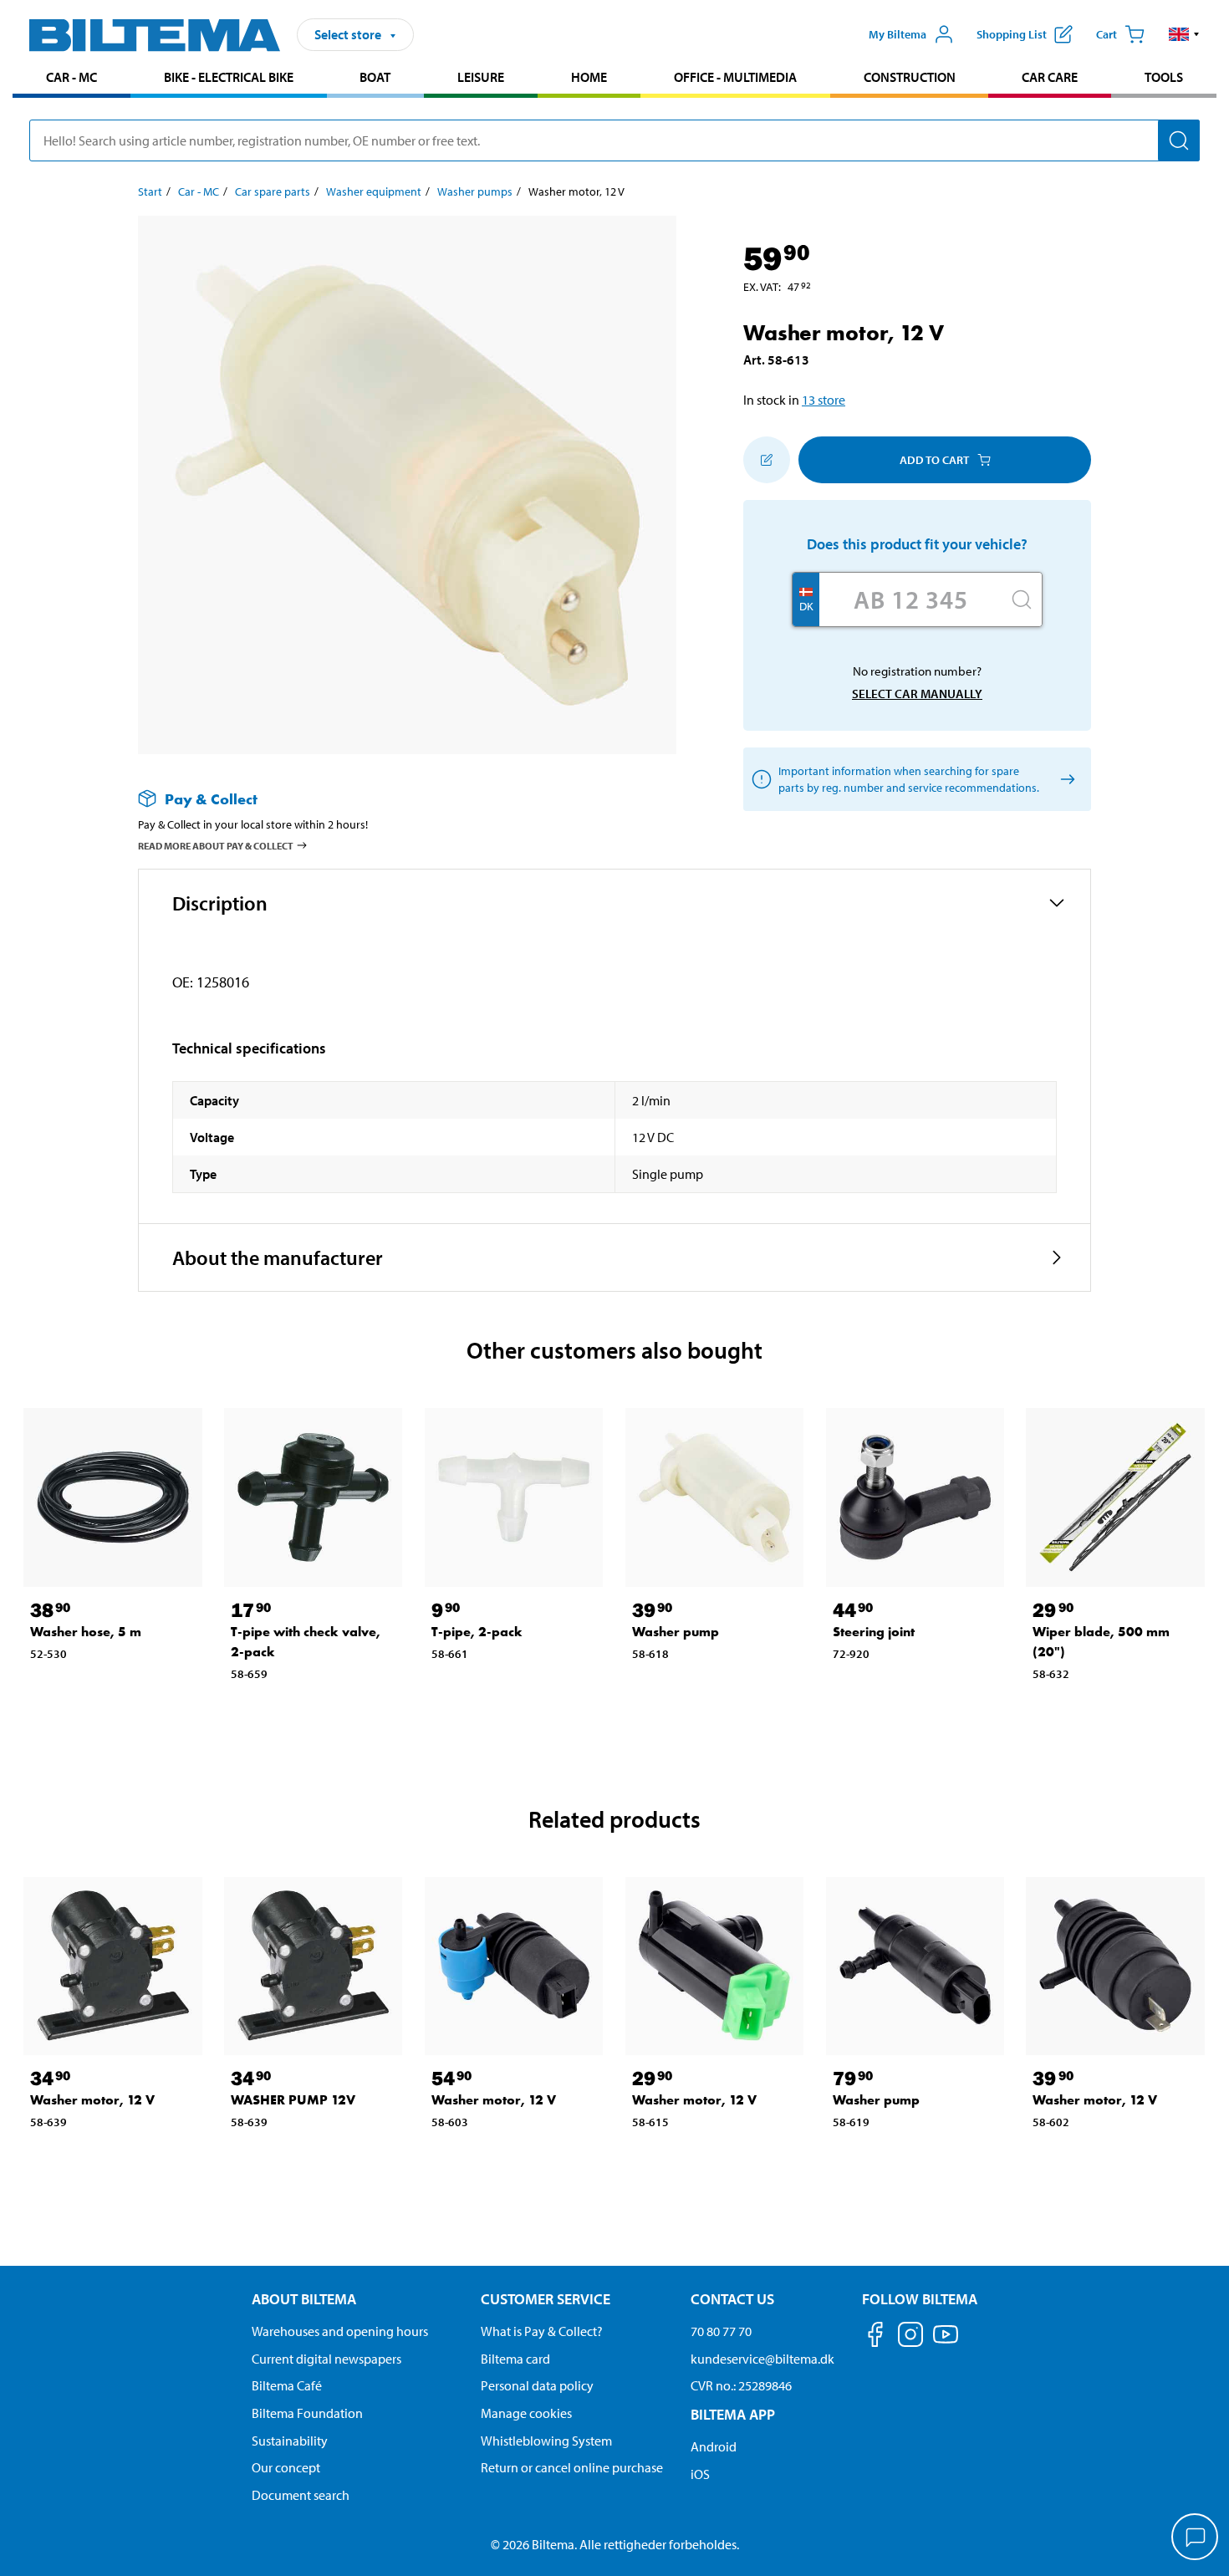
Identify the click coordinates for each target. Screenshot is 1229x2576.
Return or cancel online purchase (572, 2467)
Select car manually (917, 694)
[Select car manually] (1065, 780)
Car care (1050, 77)
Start (150, 191)
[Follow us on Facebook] (875, 2337)
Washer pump (676, 1632)
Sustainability (290, 2441)
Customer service (546, 2299)
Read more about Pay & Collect (216, 846)
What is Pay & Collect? (542, 2331)
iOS (700, 2474)
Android (714, 2446)
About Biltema (304, 2299)
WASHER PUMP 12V (293, 2100)
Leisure (481, 77)
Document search (301, 2495)
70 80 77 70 (721, 2331)
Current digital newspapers (326, 2359)
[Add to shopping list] (767, 460)
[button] (1184, 34)
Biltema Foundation (307, 2413)
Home (589, 77)
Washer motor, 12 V (92, 2100)
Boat (375, 77)
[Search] (1179, 140)
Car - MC (71, 77)
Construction (910, 77)
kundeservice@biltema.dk (762, 2359)
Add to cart (934, 460)
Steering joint (874, 1632)
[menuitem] (71, 79)
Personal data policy (537, 2385)
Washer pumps (475, 191)
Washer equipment (374, 191)
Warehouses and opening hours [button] (340, 2331)
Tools (1164, 77)
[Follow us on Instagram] (910, 2337)
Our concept (286, 2467)
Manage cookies (526, 2413)
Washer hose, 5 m (86, 1632)
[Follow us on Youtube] (946, 2342)
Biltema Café (287, 2385)
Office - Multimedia (735, 77)
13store (824, 400)
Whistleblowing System (546, 2441)
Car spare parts (273, 191)
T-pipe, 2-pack (477, 1632)
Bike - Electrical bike (229, 77)
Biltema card (515, 2359)
